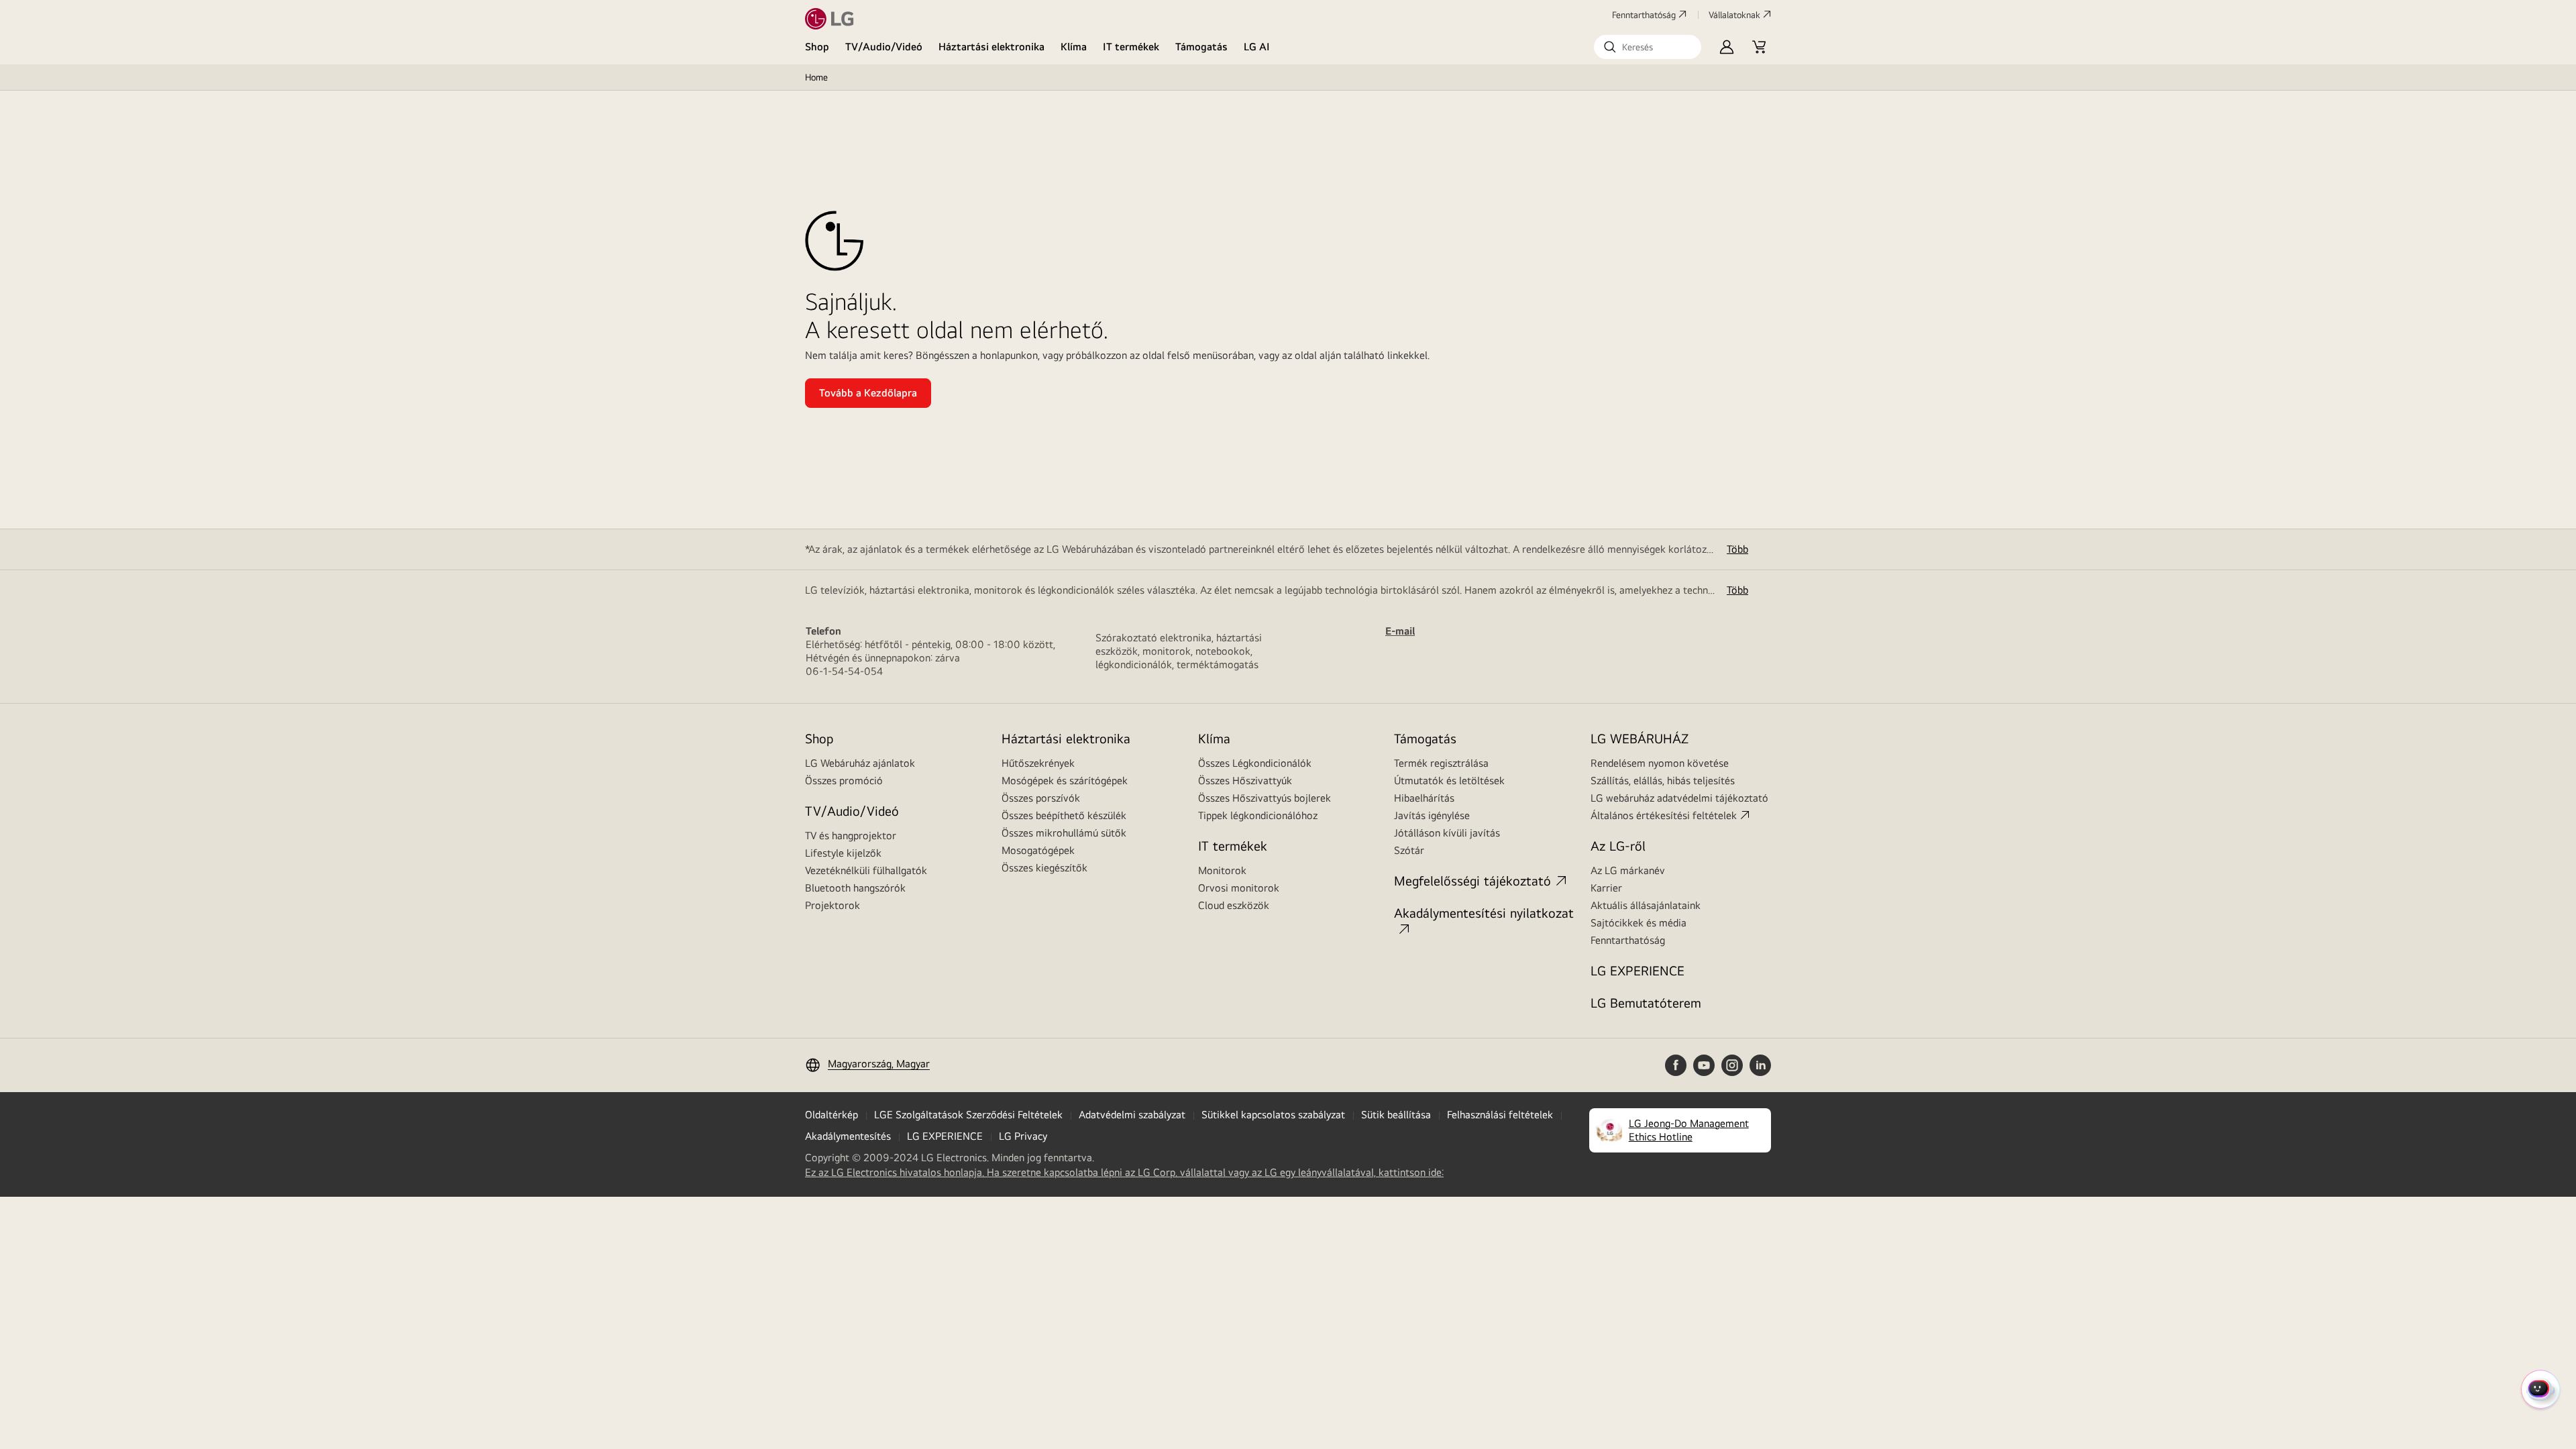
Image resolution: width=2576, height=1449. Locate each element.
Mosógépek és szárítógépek (1065, 781)
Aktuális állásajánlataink (1646, 905)
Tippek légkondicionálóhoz (1258, 815)
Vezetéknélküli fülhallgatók (866, 870)
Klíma (1074, 47)
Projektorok (833, 905)
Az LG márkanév (1628, 870)
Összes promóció (844, 781)
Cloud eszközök (1234, 905)
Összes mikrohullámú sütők (1064, 833)
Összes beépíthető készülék (1064, 815)
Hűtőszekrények (1038, 763)
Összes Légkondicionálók (1255, 763)
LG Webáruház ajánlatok (860, 763)
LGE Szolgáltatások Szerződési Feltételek (968, 1115)
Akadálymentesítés (848, 1136)
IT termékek (1131, 47)
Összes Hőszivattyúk (1245, 781)
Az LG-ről (1618, 846)
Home (816, 77)
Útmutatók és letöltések (1449, 781)
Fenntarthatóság (1644, 15)
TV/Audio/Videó (884, 47)
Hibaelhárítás (1424, 798)
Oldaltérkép (831, 1115)
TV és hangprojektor (851, 836)
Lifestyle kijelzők (843, 853)
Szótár (1409, 850)
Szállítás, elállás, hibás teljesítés (1663, 781)
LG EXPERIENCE (1638, 970)
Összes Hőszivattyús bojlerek (1265, 798)
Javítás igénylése (1432, 815)
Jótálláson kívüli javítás (1447, 833)
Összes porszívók (1041, 798)
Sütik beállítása (1396, 1115)
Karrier (1606, 888)
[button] (1648, 47)
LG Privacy (1023, 1136)
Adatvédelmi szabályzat (1132, 1115)
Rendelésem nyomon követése (1660, 763)
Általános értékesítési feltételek (1664, 815)
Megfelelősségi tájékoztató (1472, 880)
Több (1737, 549)
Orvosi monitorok (1239, 888)
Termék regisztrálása (1441, 763)
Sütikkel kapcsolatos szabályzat (1273, 1115)
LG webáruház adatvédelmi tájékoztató (1679, 798)
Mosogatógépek (1038, 850)
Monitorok (1222, 870)
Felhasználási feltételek (1500, 1115)
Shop (817, 47)
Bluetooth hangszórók (855, 888)
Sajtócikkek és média (1639, 923)
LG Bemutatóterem (1646, 1003)
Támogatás (1201, 47)
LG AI (1257, 47)
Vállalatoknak (1734, 15)
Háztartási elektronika (991, 47)
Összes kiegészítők (1044, 868)
